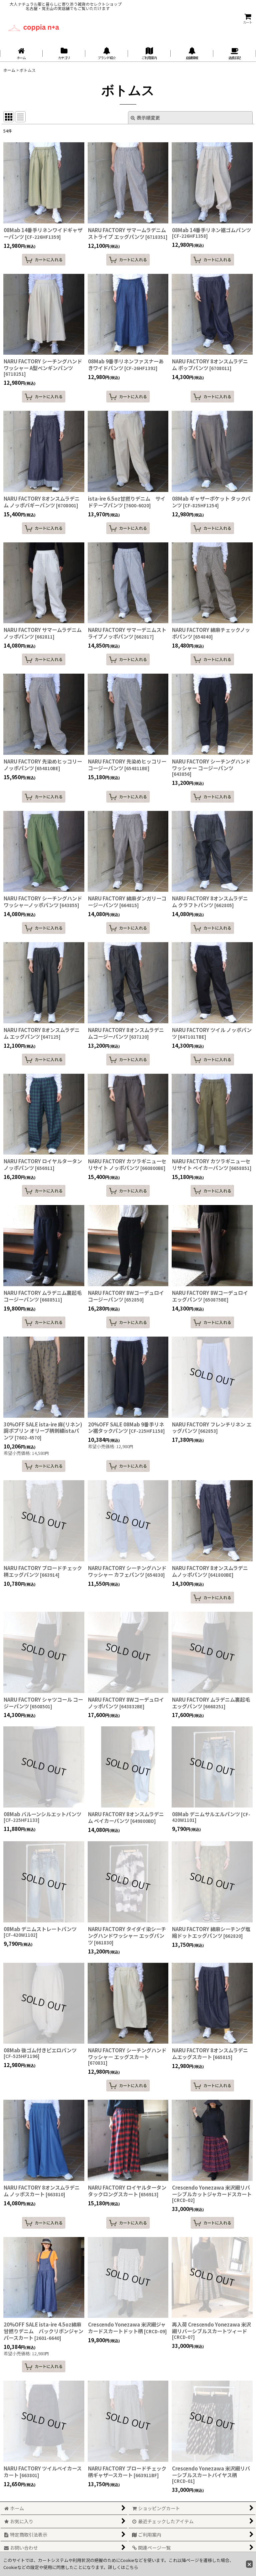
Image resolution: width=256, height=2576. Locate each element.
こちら (132, 2567)
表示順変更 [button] (148, 118)
